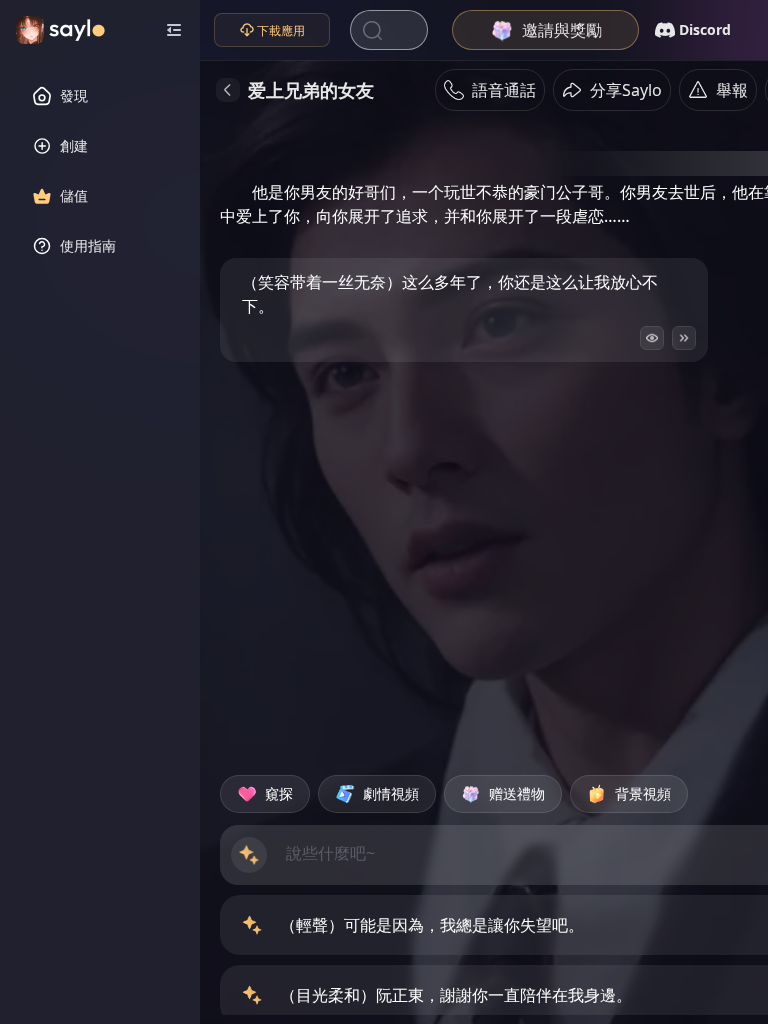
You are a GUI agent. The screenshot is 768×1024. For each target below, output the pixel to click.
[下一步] (684, 338)
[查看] (652, 338)
